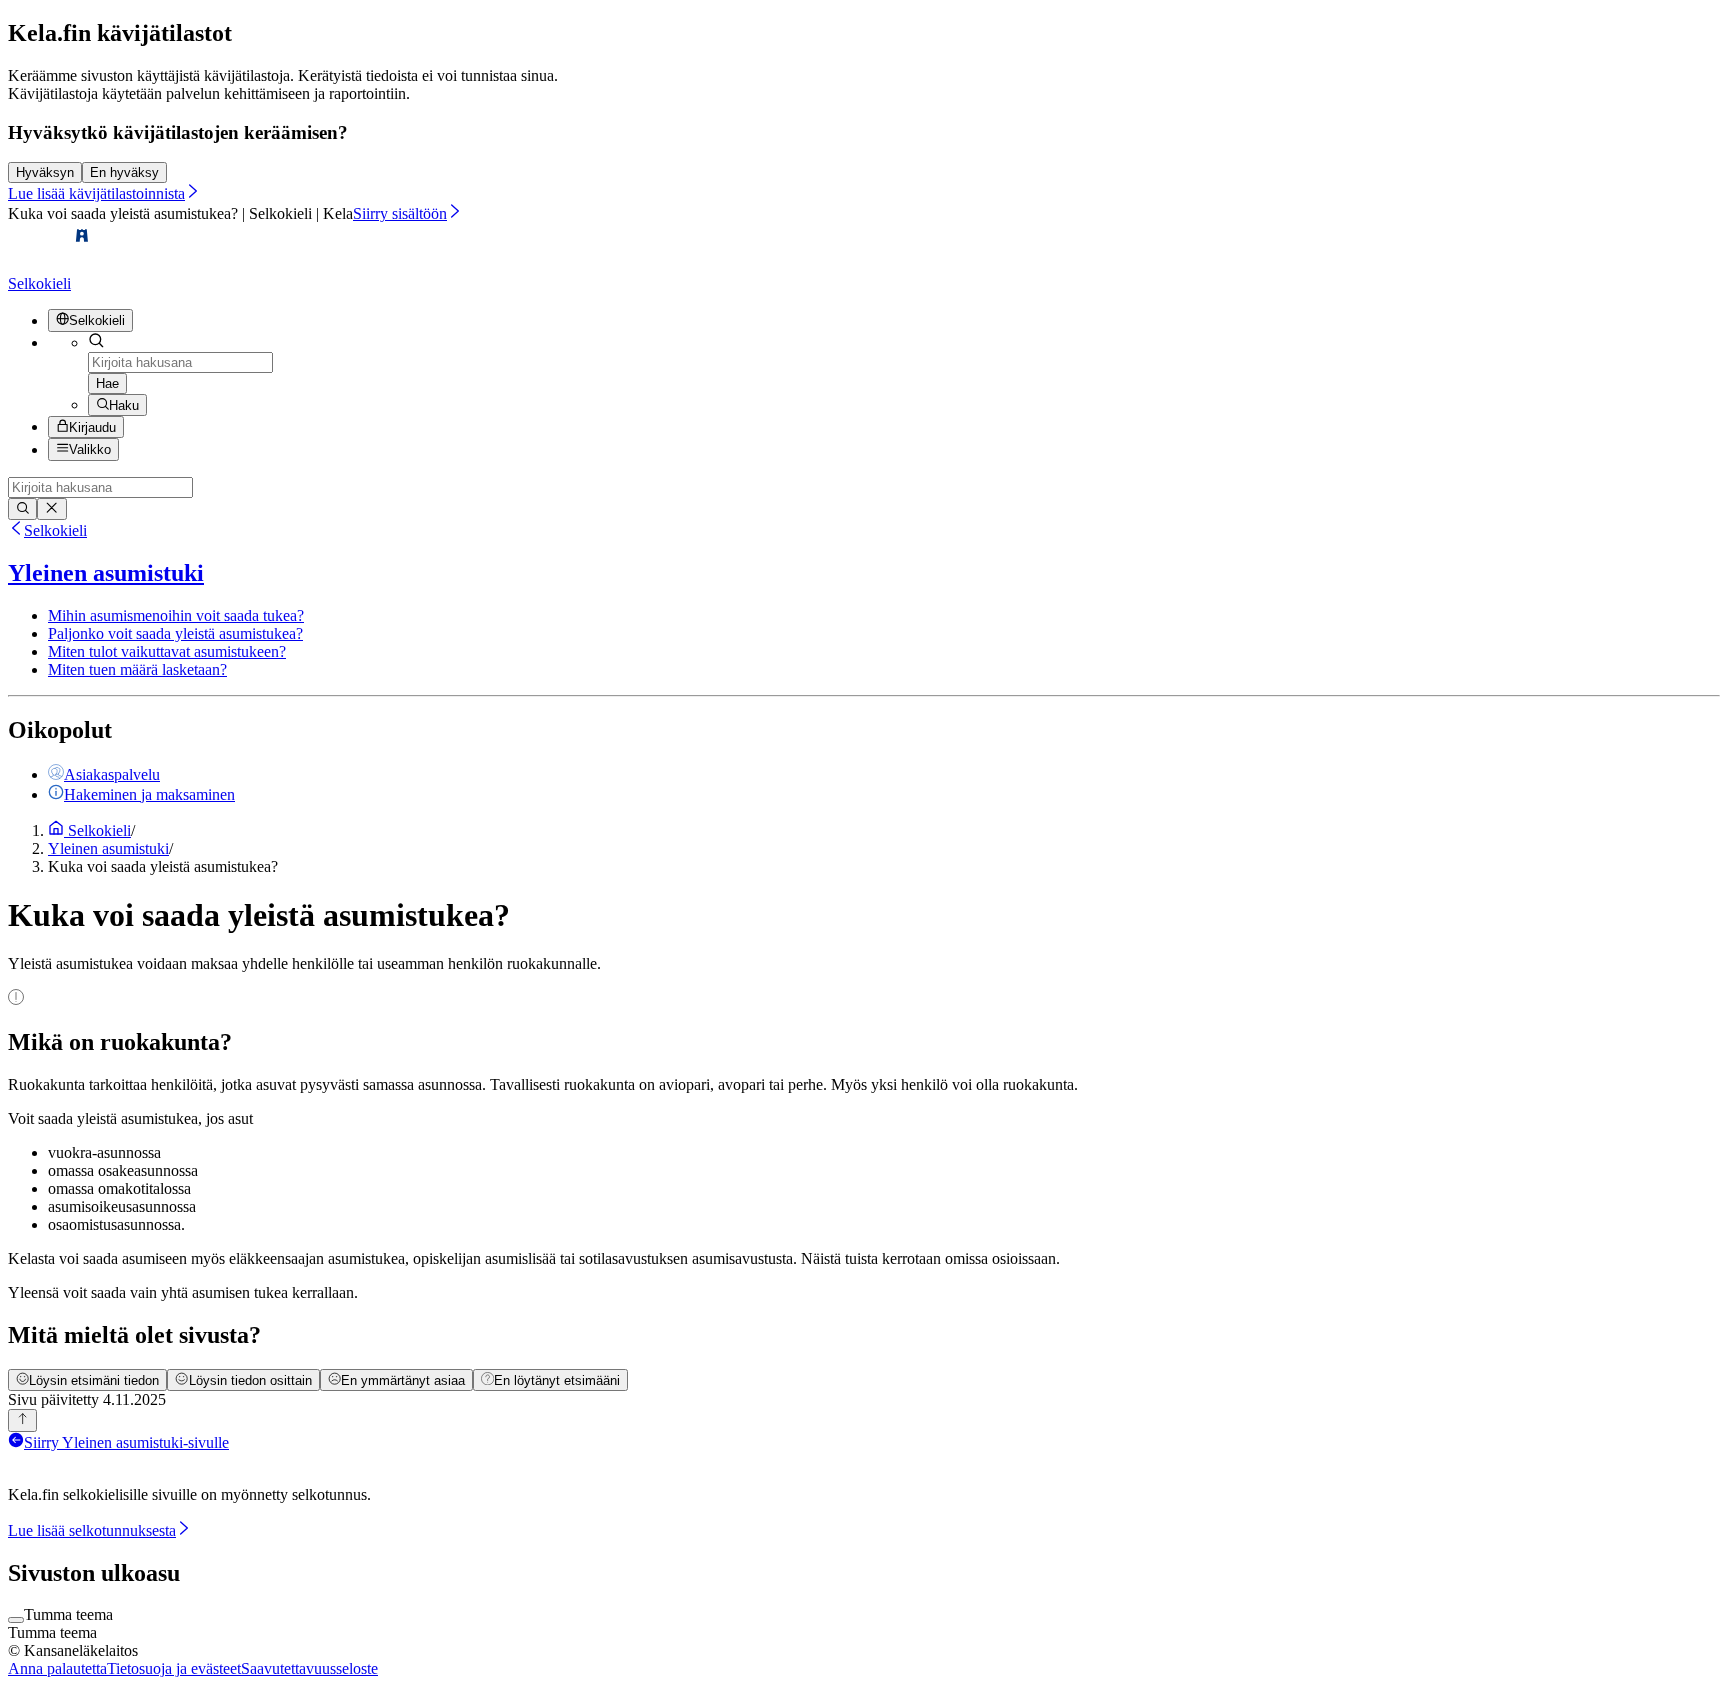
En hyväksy (124, 172)
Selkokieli (55, 530)
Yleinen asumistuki (106, 573)
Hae (107, 383)
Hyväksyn (45, 172)
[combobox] (180, 362)
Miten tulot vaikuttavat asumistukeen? (167, 651)
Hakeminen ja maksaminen (149, 794)
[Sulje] (51, 509)
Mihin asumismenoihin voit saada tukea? (176, 615)
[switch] (16, 1620)
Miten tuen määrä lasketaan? (137, 669)
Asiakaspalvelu (112, 774)
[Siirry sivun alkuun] (22, 1420)
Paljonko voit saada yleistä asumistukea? (175, 633)
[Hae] (22, 509)
